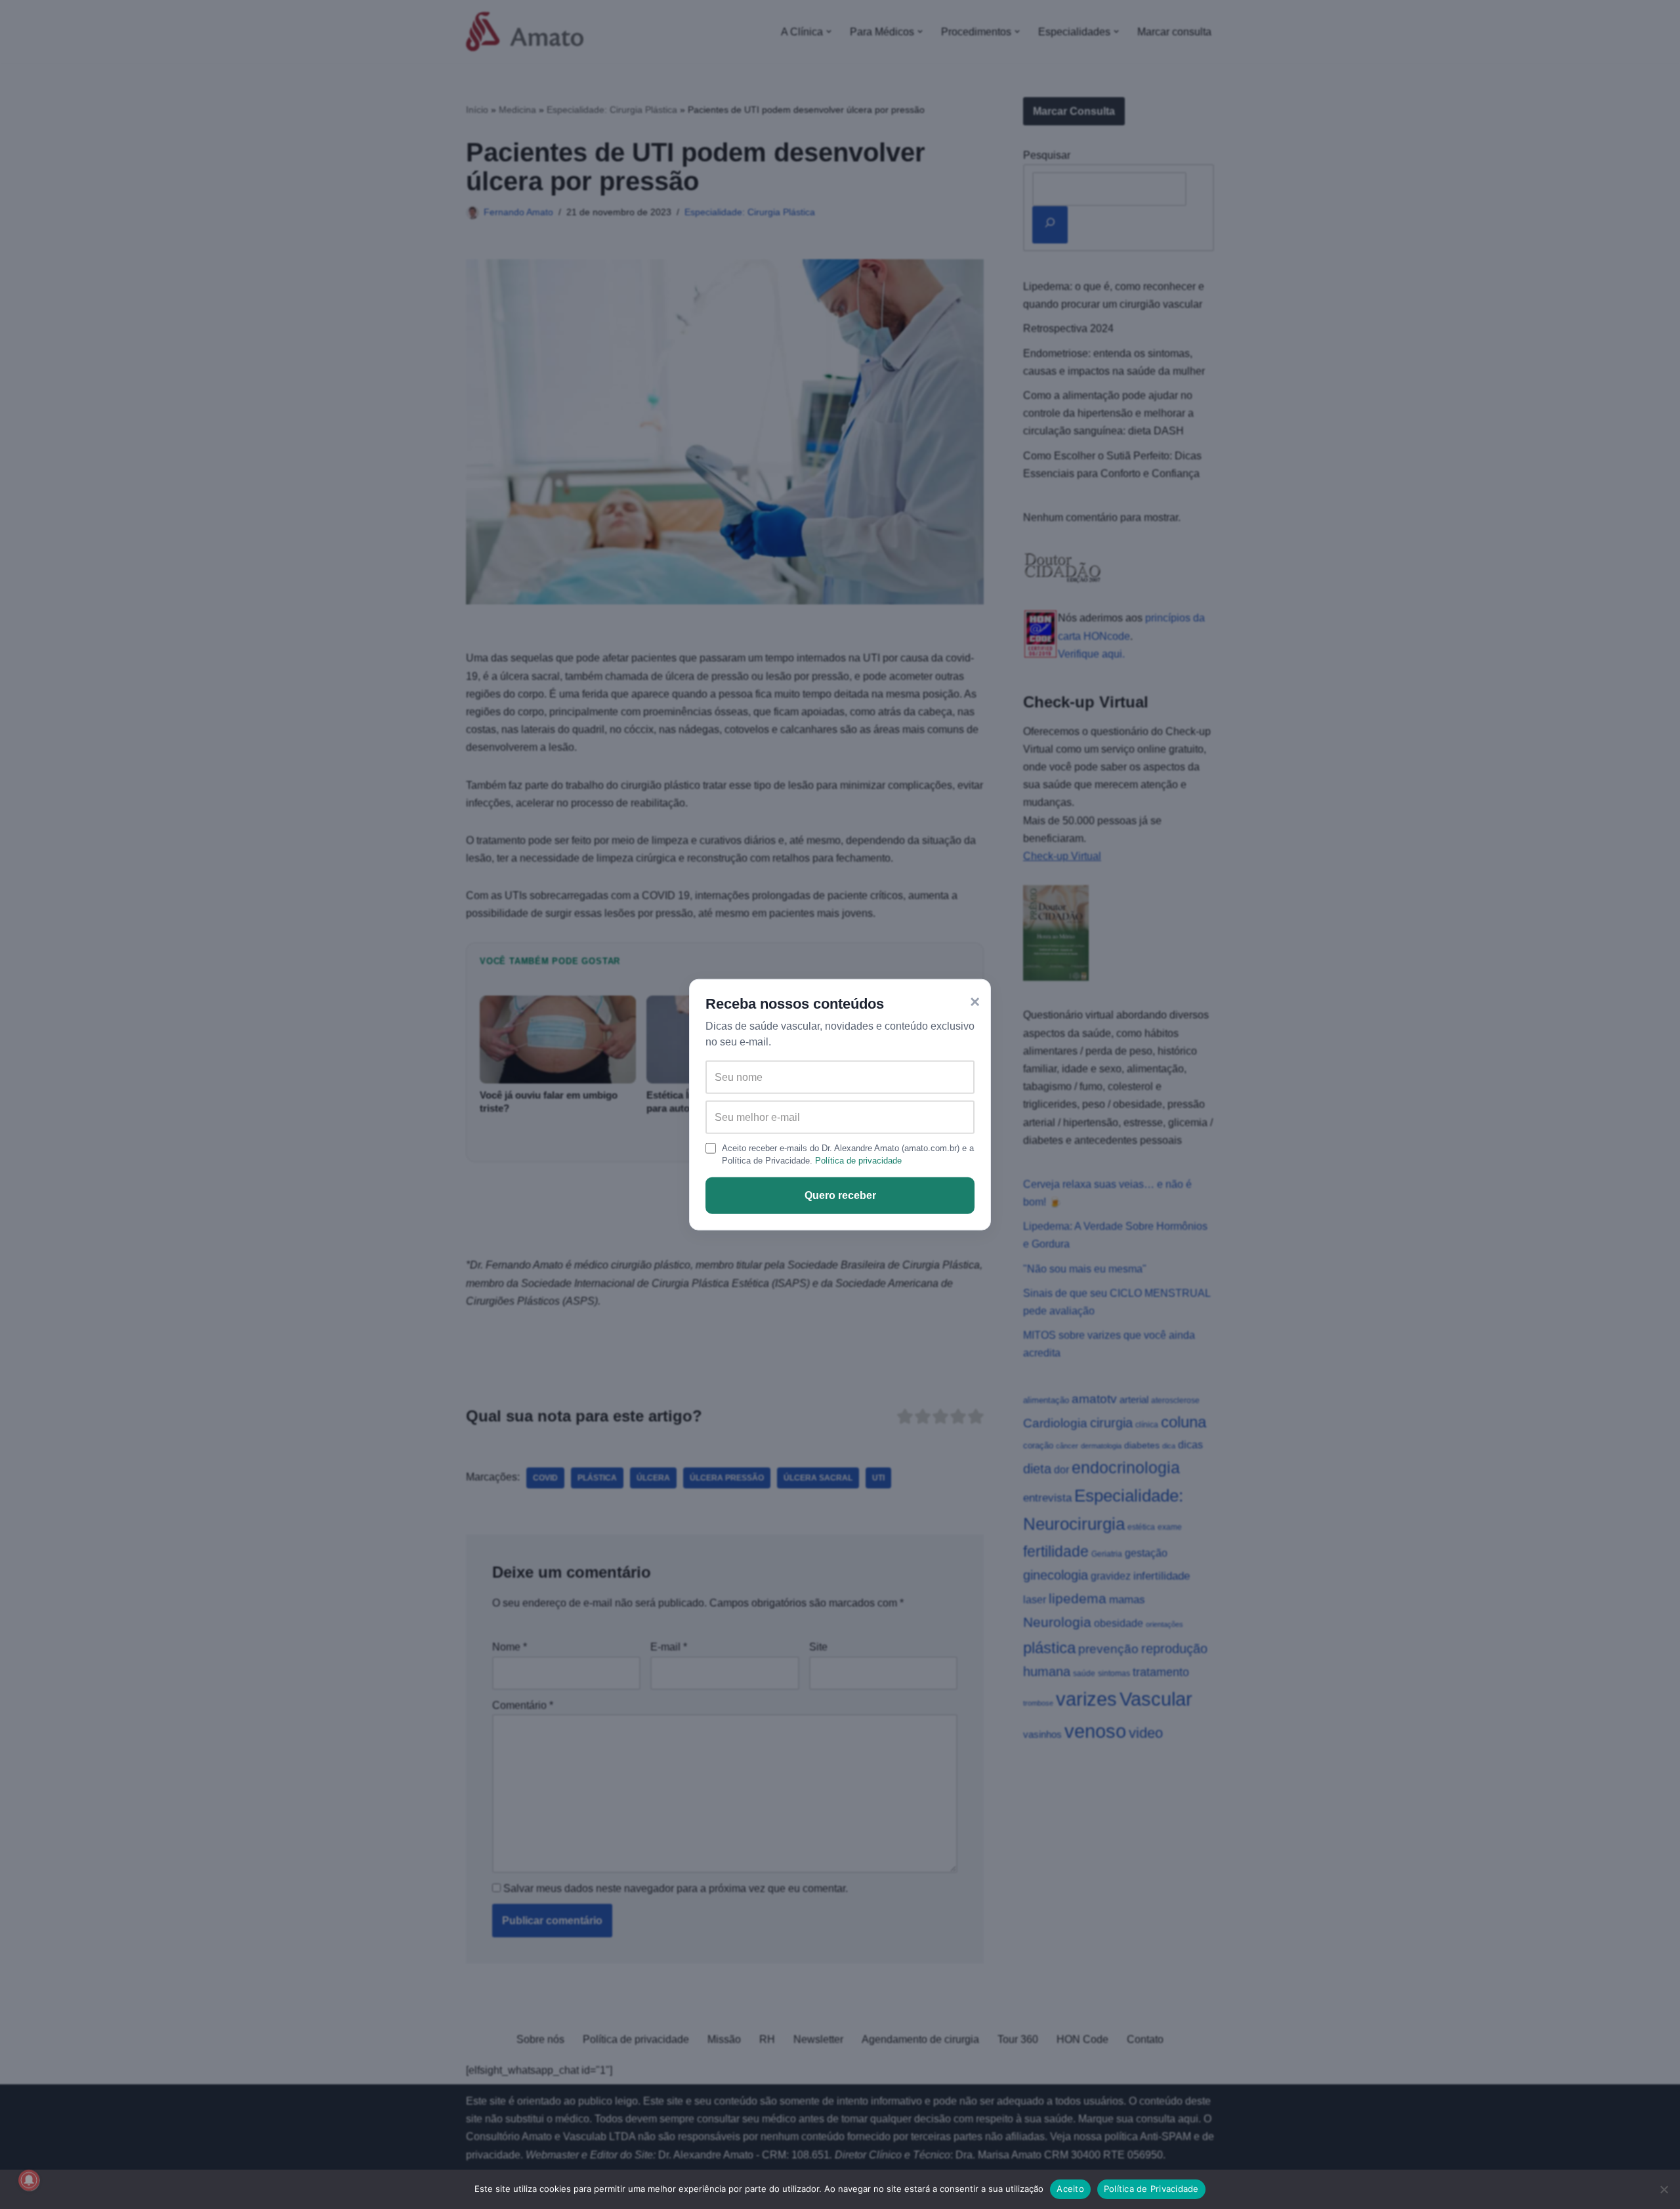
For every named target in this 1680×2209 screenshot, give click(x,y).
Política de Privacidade (1151, 2189)
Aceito (1070, 2189)
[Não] (1664, 2189)
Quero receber (840, 1195)
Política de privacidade (858, 1161)
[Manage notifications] (29, 2180)
